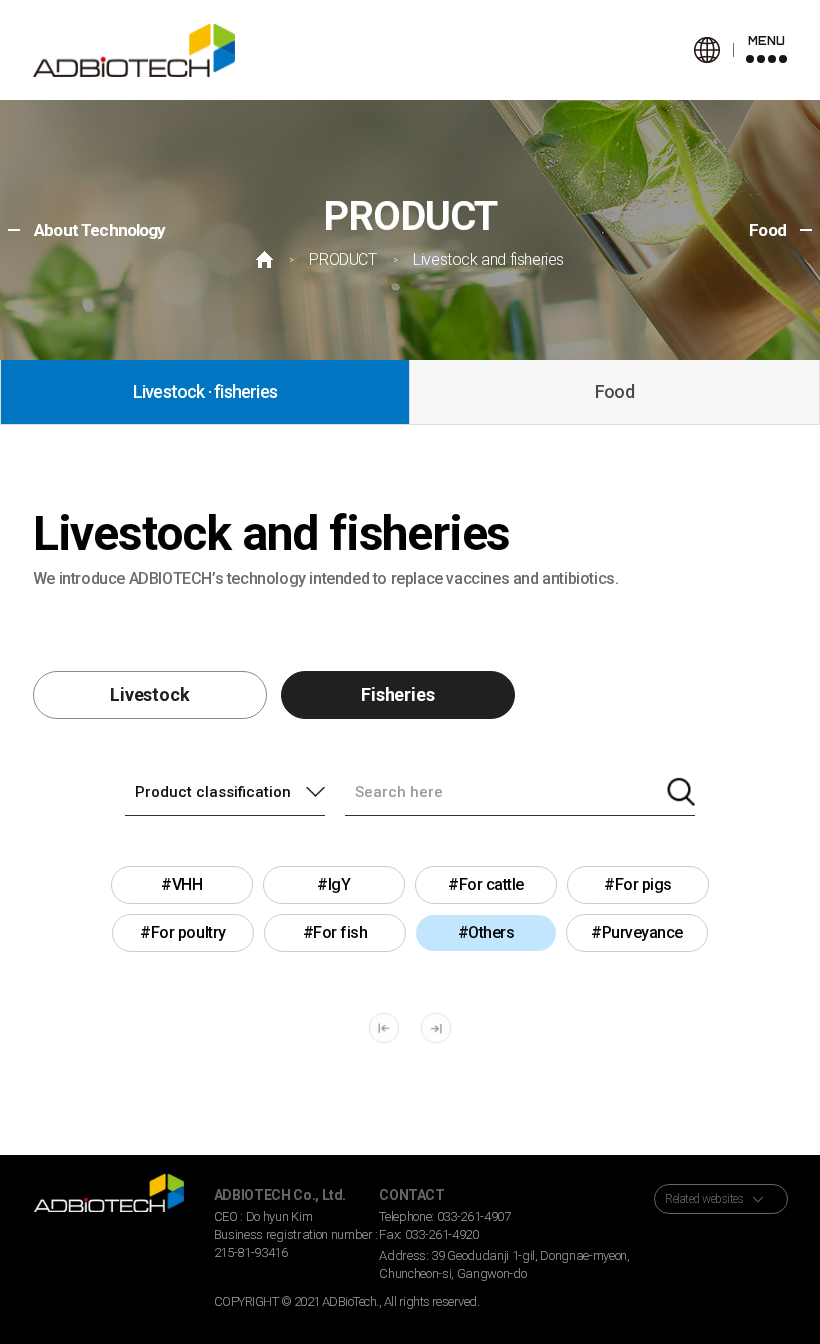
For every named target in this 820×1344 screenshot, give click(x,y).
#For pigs (638, 884)
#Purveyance (637, 932)
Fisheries (397, 694)
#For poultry (183, 932)
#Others (486, 932)
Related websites (704, 1199)
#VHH (181, 884)
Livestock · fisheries (205, 391)
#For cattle (486, 884)
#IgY (333, 884)
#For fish (335, 932)
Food (614, 391)
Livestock (149, 694)
